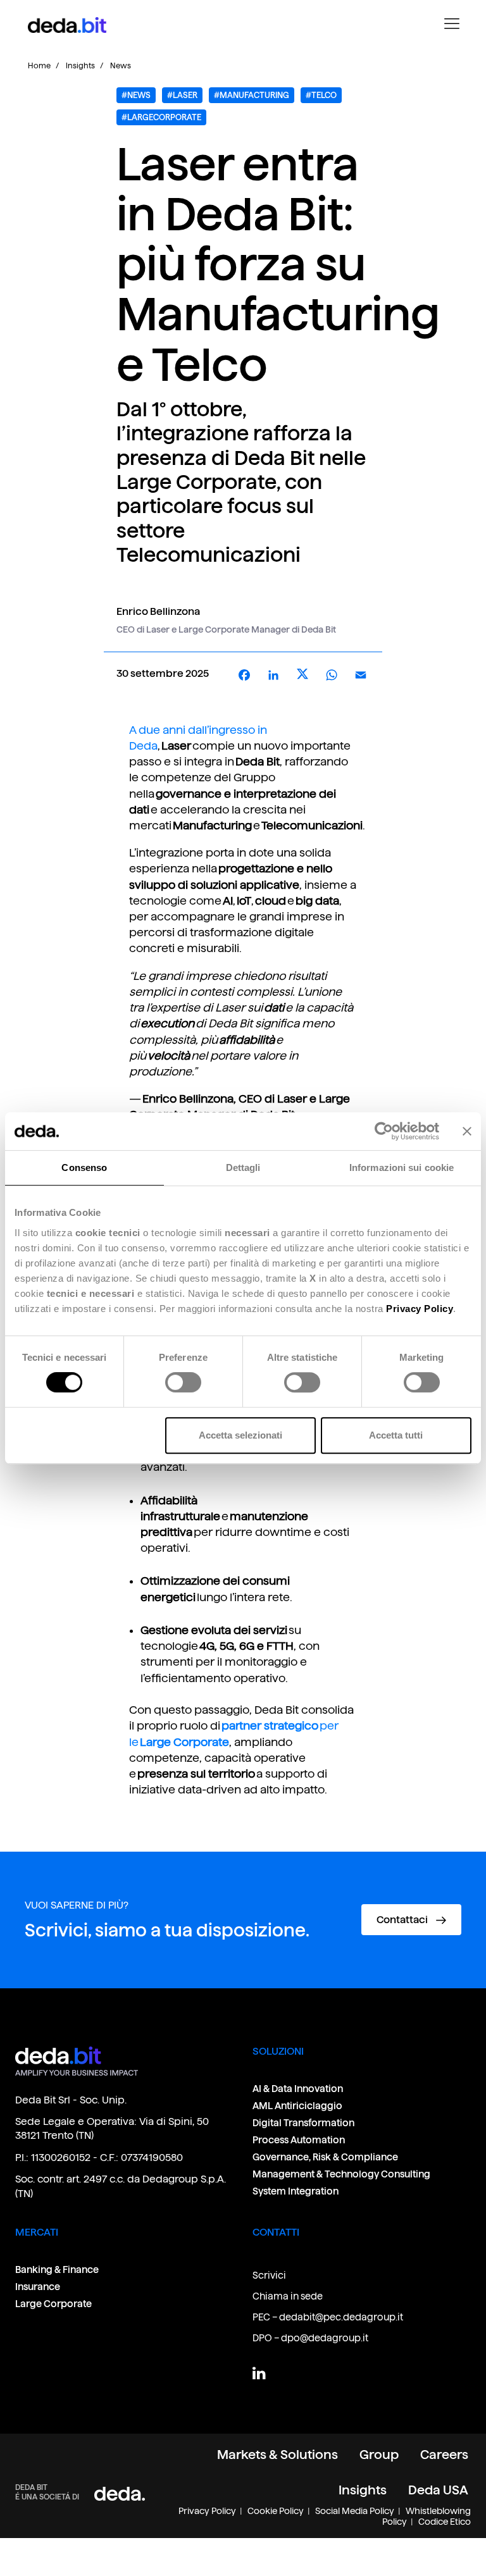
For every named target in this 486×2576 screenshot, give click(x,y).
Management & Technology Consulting (341, 2174)
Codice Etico (445, 2522)
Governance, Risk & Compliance (326, 2157)
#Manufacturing (252, 95)
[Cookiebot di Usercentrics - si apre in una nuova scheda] (384, 1131)
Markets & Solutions (277, 2455)
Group (379, 2455)
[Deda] (120, 2493)
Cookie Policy (276, 2511)
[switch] (183, 1382)
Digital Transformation (303, 2123)
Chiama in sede (288, 2296)
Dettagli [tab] (243, 1167)
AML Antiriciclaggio (297, 2106)
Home (39, 65)
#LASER (182, 95)
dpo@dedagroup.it (325, 2338)
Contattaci (403, 1920)
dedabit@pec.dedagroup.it (341, 2317)
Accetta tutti (396, 1435)
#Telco (321, 95)
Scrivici (269, 2275)
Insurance (38, 2287)
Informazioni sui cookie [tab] (402, 1167)
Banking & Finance (57, 2269)
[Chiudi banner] (467, 1131)
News (121, 65)
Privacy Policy (207, 2511)
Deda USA (438, 2490)
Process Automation (299, 2140)
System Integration (296, 2191)
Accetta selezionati (240, 1435)
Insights (80, 65)
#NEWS (136, 95)
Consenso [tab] (84, 1167)
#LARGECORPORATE (161, 117)
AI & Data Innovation (298, 2089)
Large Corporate (53, 2304)
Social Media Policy (355, 2511)
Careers (444, 2455)
